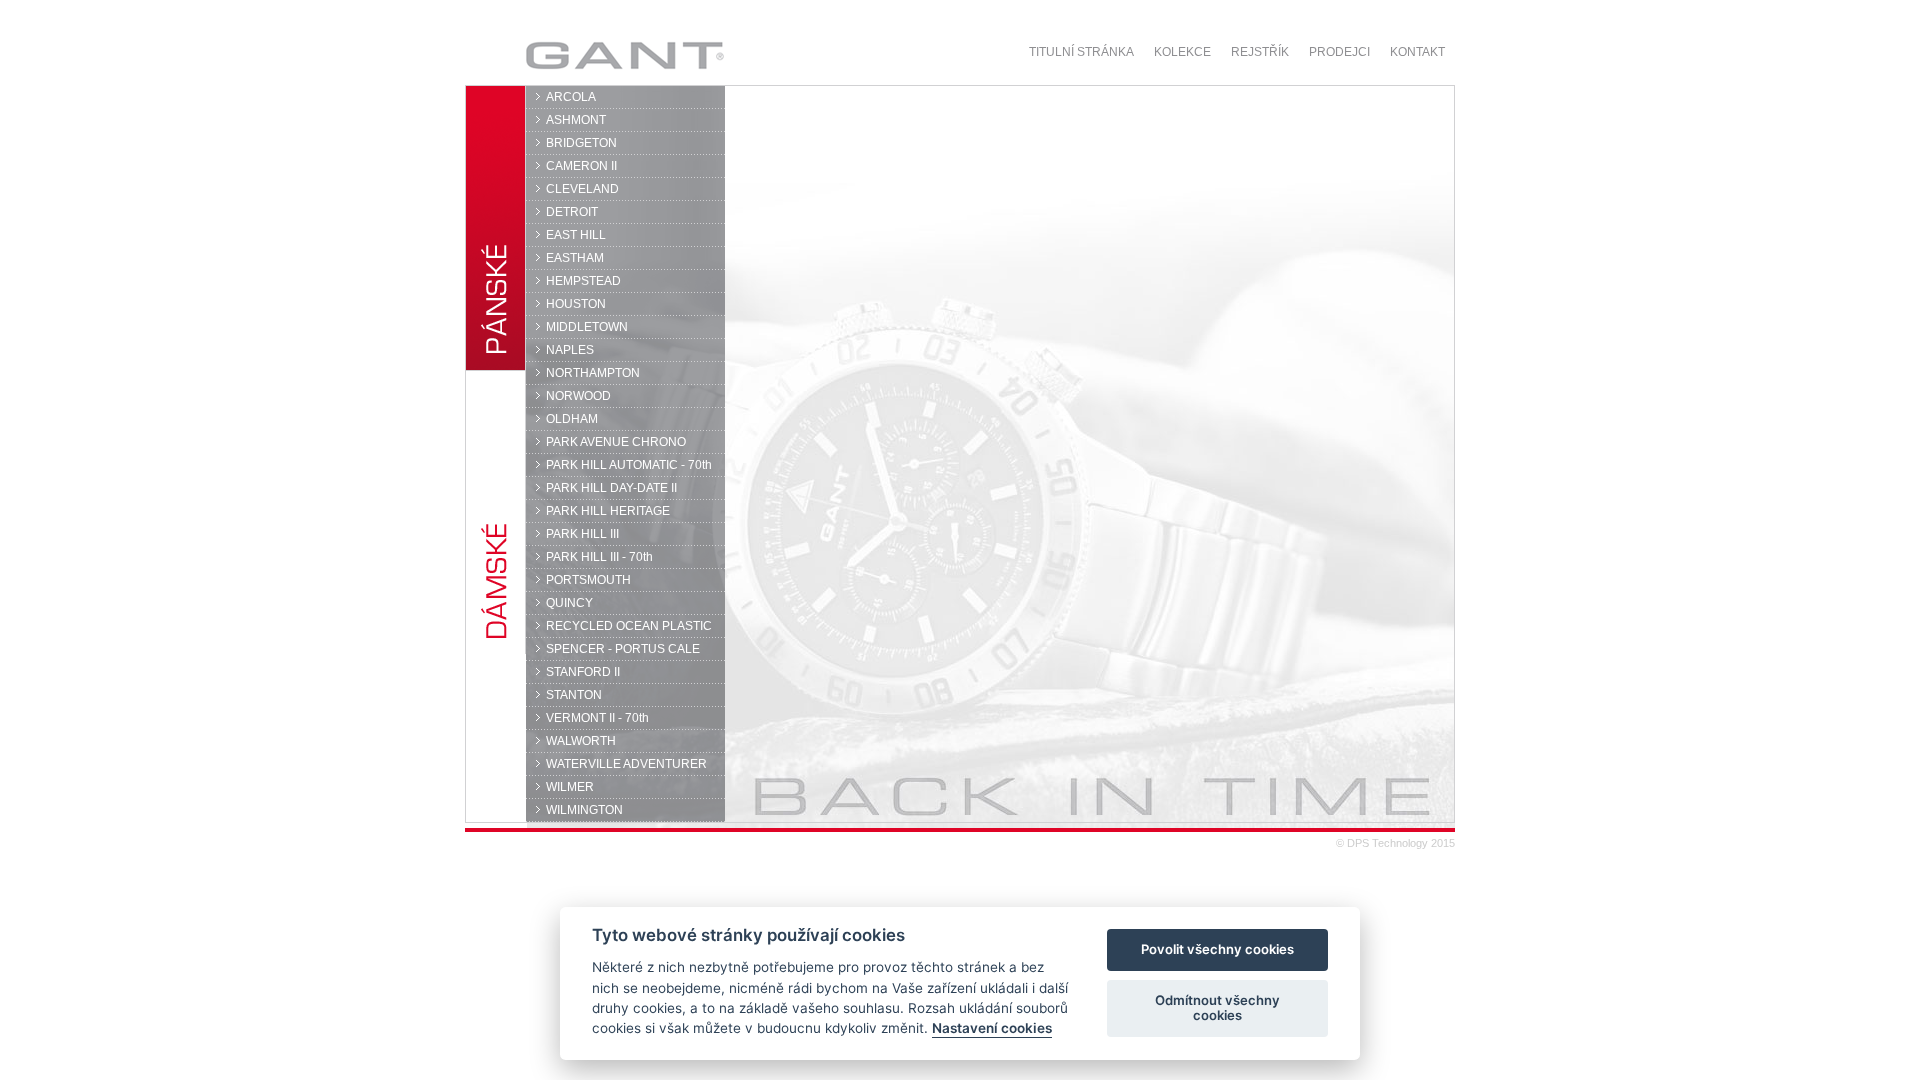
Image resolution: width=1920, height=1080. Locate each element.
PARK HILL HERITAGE (608, 511)
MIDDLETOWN (587, 327)
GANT (566, 55)
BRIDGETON (581, 143)
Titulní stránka (1081, 52)
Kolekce (1182, 52)
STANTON (574, 695)
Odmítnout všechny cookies (1217, 1008)
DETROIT (572, 212)
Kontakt (1417, 52)
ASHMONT (576, 120)
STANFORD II (583, 672)
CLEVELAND (582, 189)
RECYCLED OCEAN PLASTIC (629, 626)
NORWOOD (578, 396)
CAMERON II (581, 166)
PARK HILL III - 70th (599, 557)
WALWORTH (581, 741)
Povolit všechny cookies (1217, 950)
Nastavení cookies (992, 1029)
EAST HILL (576, 235)
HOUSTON (576, 304)
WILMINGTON (584, 810)
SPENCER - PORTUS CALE (623, 649)
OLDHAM (572, 419)
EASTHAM (575, 258)
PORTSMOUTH (588, 580)
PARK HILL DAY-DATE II (611, 488)
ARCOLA (571, 97)
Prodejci (1339, 52)
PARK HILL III (582, 534)
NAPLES (570, 350)
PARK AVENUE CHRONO (616, 442)
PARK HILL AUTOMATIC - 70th (629, 465)
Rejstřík (1260, 52)
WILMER (570, 787)
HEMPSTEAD (583, 281)
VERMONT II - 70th (597, 718)
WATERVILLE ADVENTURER (626, 764)
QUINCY (569, 603)
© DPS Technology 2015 (1395, 843)
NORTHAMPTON (593, 373)
